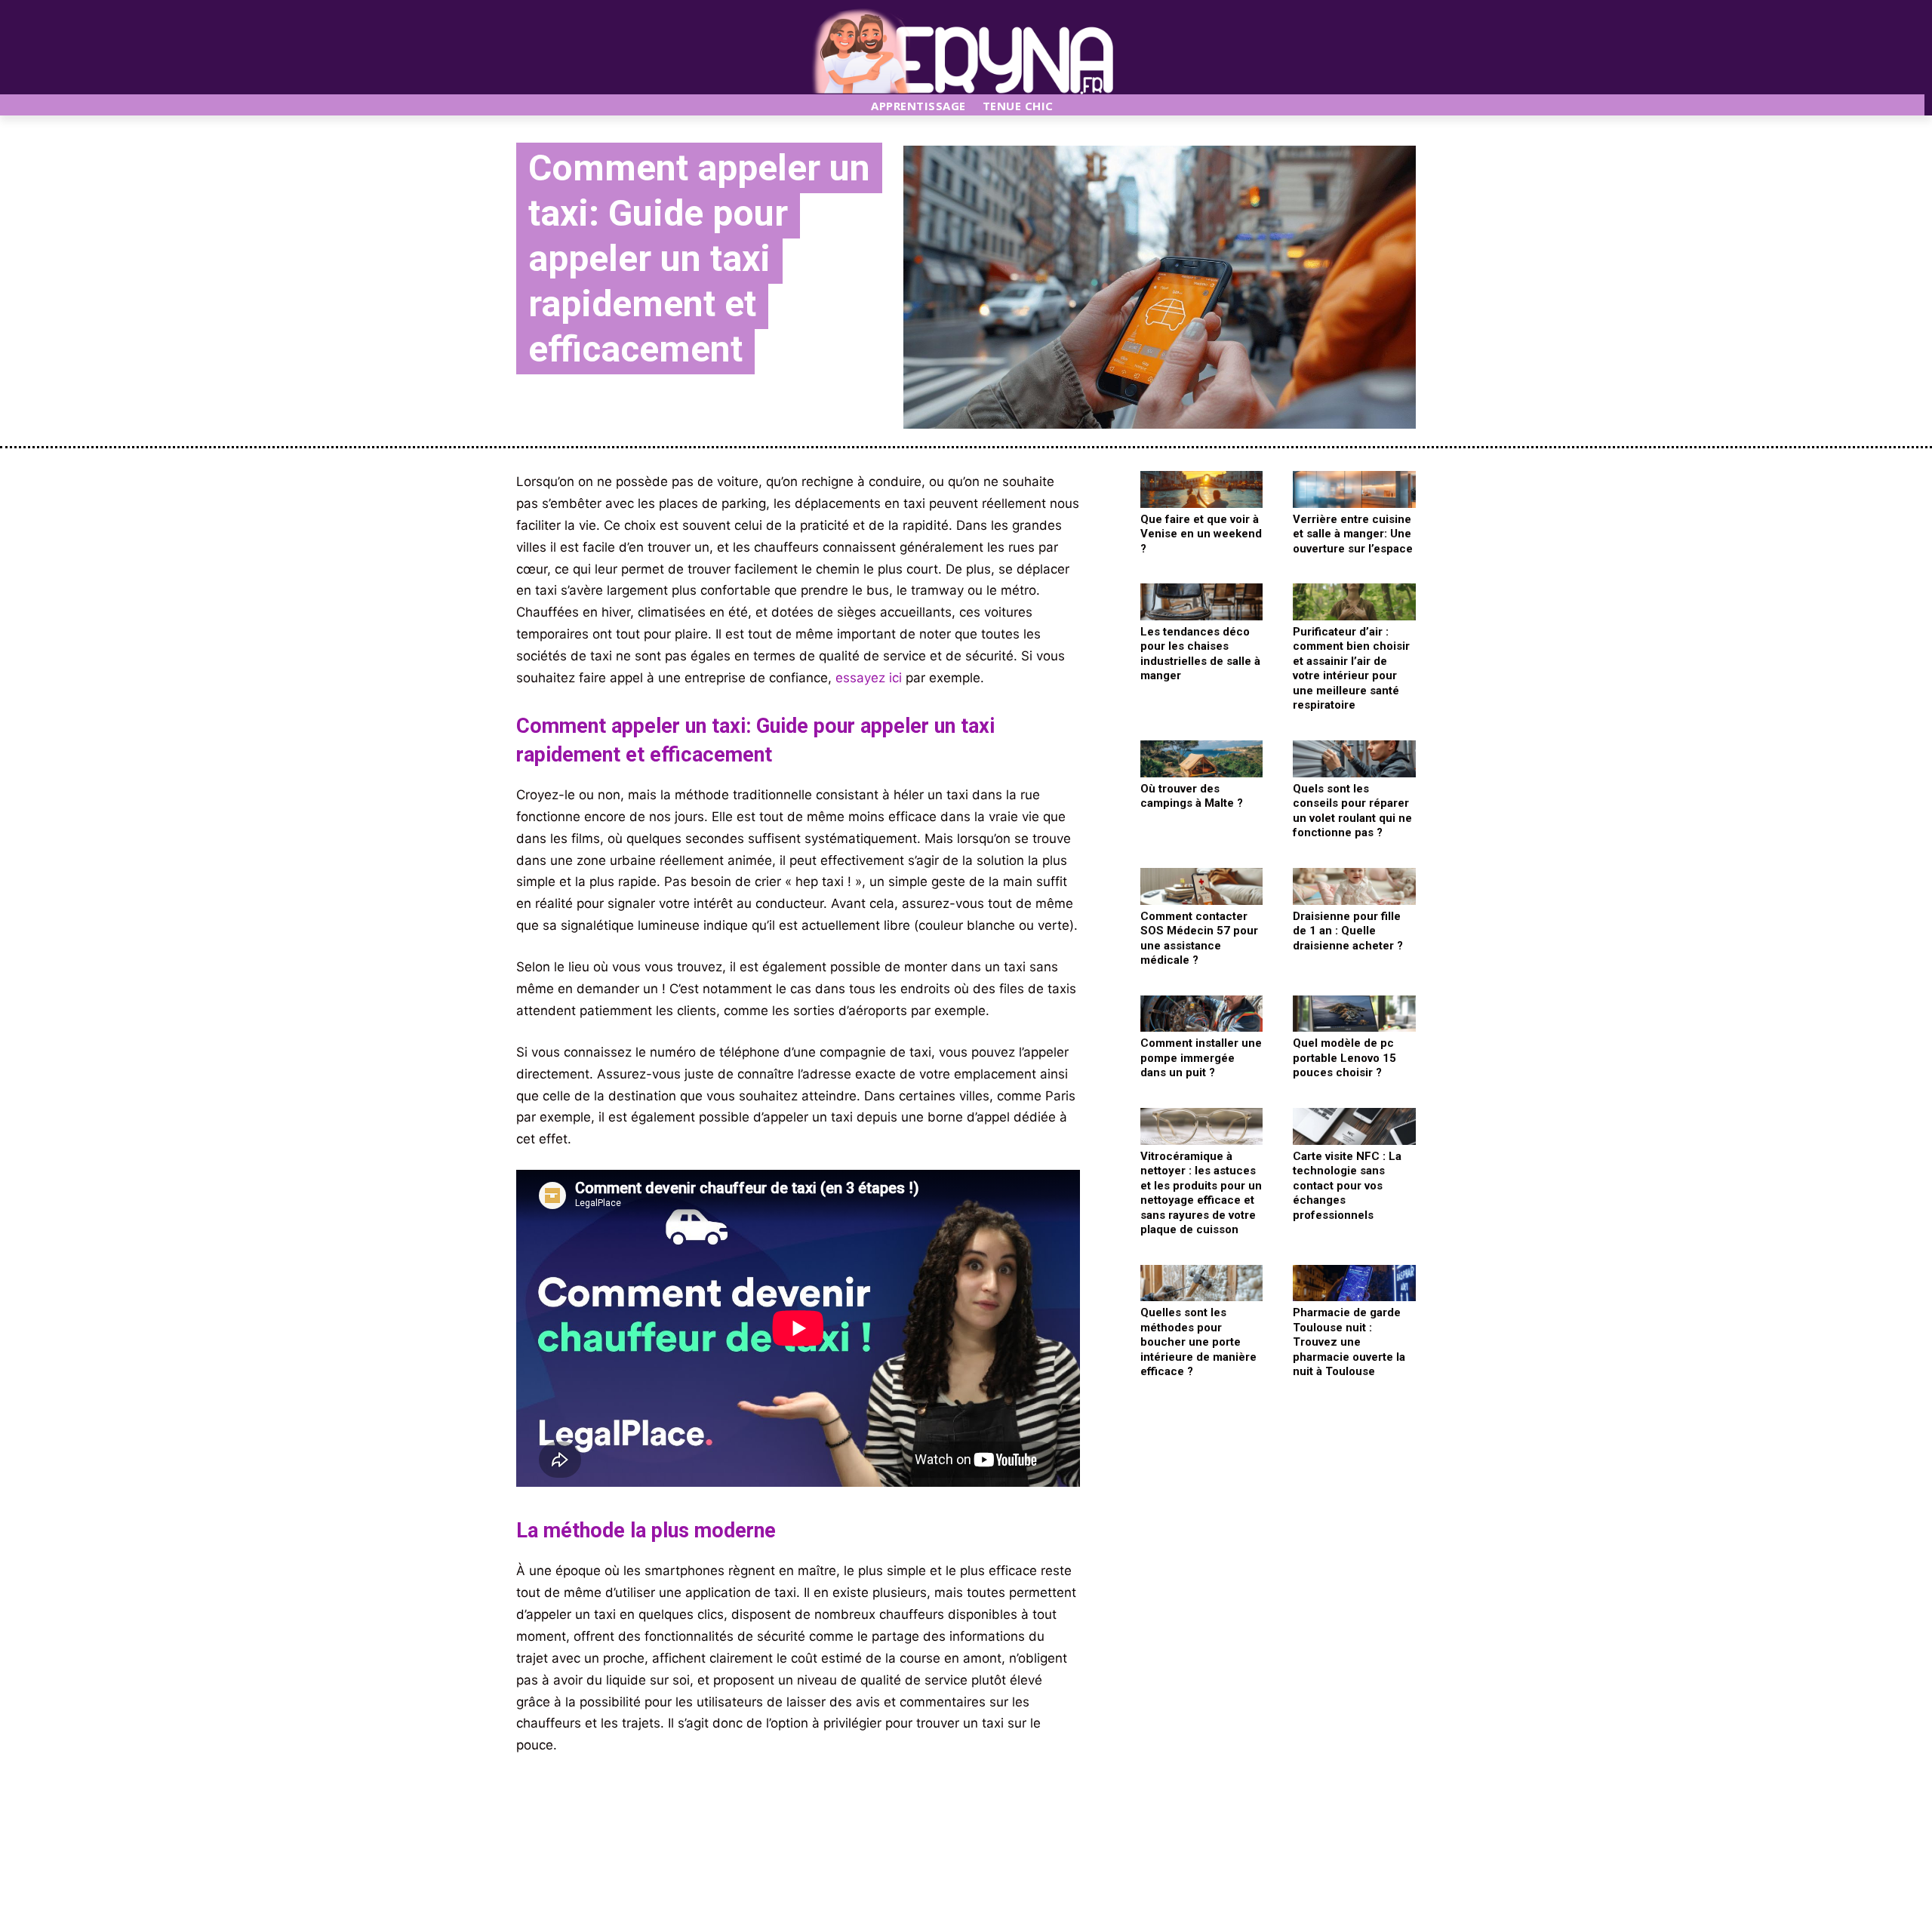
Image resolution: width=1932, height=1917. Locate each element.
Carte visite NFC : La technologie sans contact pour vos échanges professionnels (1347, 1186)
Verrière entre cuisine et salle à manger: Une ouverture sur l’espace (1353, 534)
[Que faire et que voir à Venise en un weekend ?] (1202, 489)
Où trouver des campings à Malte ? (1192, 796)
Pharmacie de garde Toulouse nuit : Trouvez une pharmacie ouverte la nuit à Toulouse (1349, 1342)
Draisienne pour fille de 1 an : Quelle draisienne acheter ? (1348, 931)
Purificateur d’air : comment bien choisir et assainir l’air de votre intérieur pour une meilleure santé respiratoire (1351, 669)
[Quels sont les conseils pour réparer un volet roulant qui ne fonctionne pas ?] (1354, 759)
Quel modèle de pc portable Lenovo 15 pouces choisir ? (1344, 1058)
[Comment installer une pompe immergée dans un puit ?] (1202, 1014)
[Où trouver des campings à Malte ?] (1202, 759)
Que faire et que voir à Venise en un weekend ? (1201, 534)
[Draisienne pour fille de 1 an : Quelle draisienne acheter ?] (1354, 886)
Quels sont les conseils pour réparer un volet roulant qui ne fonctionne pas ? (1352, 811)
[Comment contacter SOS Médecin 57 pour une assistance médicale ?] (1202, 886)
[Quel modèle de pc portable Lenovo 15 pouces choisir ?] (1354, 1014)
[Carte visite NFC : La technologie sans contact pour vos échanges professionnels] (1354, 1126)
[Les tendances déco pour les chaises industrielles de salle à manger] (1202, 602)
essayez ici (869, 678)
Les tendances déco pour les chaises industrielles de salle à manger (1200, 654)
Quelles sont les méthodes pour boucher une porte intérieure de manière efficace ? (1198, 1342)
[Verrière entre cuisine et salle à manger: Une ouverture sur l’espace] (1354, 489)
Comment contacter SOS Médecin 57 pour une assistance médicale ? (1199, 938)
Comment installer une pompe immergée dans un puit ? (1201, 1058)
